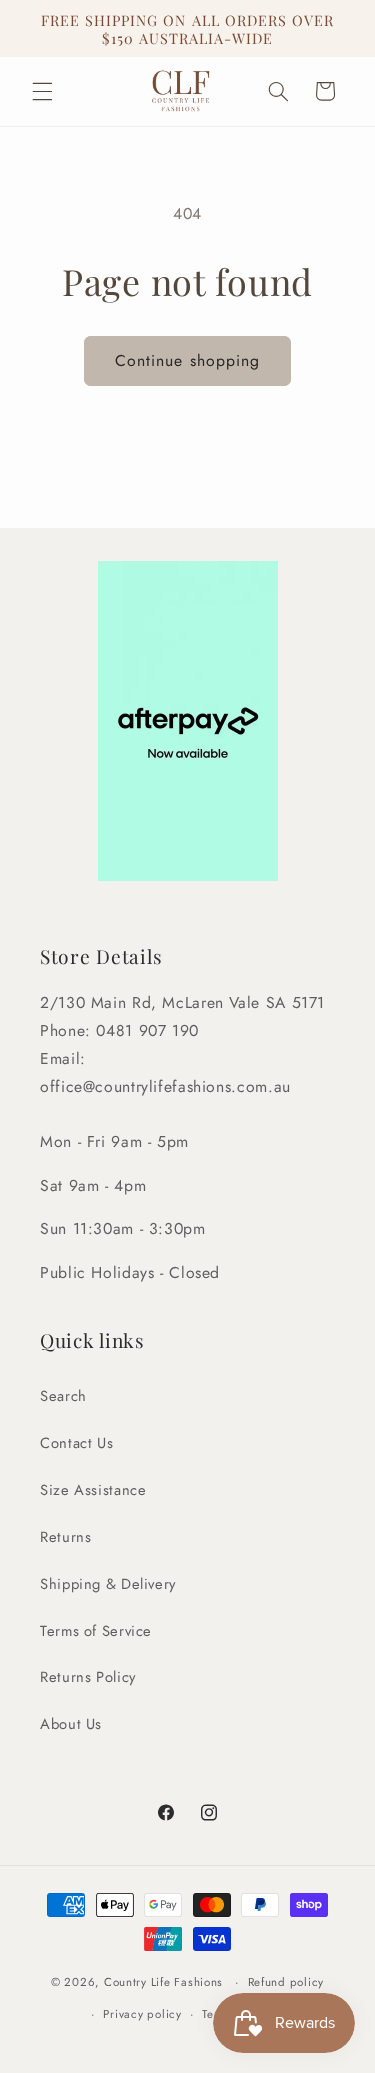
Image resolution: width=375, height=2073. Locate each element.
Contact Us (76, 1443)
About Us (71, 1724)
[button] (42, 91)
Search (63, 1396)
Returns (65, 1537)
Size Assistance (93, 1490)
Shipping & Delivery (108, 1584)
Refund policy (286, 1982)
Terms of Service (96, 1631)
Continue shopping (187, 360)
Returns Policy (88, 1677)
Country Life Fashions (163, 1982)
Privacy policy (142, 2014)
